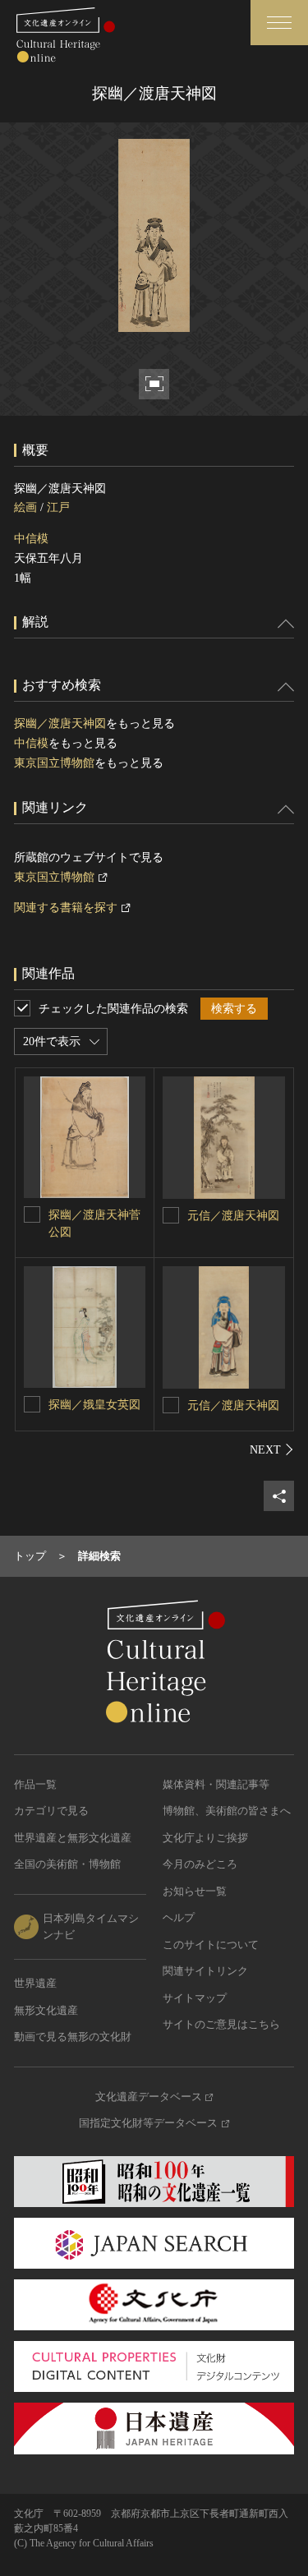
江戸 (58, 507)
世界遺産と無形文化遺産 (73, 1838)
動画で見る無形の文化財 (73, 2037)
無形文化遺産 (46, 2010)
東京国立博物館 (54, 763)
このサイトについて (211, 1945)
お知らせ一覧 (195, 1891)
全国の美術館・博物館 (67, 1864)
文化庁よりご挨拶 (205, 1838)
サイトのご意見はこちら (221, 2024)
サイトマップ (195, 1998)
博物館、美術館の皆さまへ (227, 1811)
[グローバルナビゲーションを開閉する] (279, 23)
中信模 (31, 539)
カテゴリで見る (51, 1811)
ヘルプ (179, 1917)
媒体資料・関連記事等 (216, 1784)
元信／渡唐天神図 (233, 1216)
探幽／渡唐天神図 (60, 723)
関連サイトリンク (205, 1971)
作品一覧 (35, 1784)
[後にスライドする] (272, 1449)
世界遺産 (35, 1983)
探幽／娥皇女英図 (94, 1405)
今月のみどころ (200, 1864)
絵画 (25, 507)
